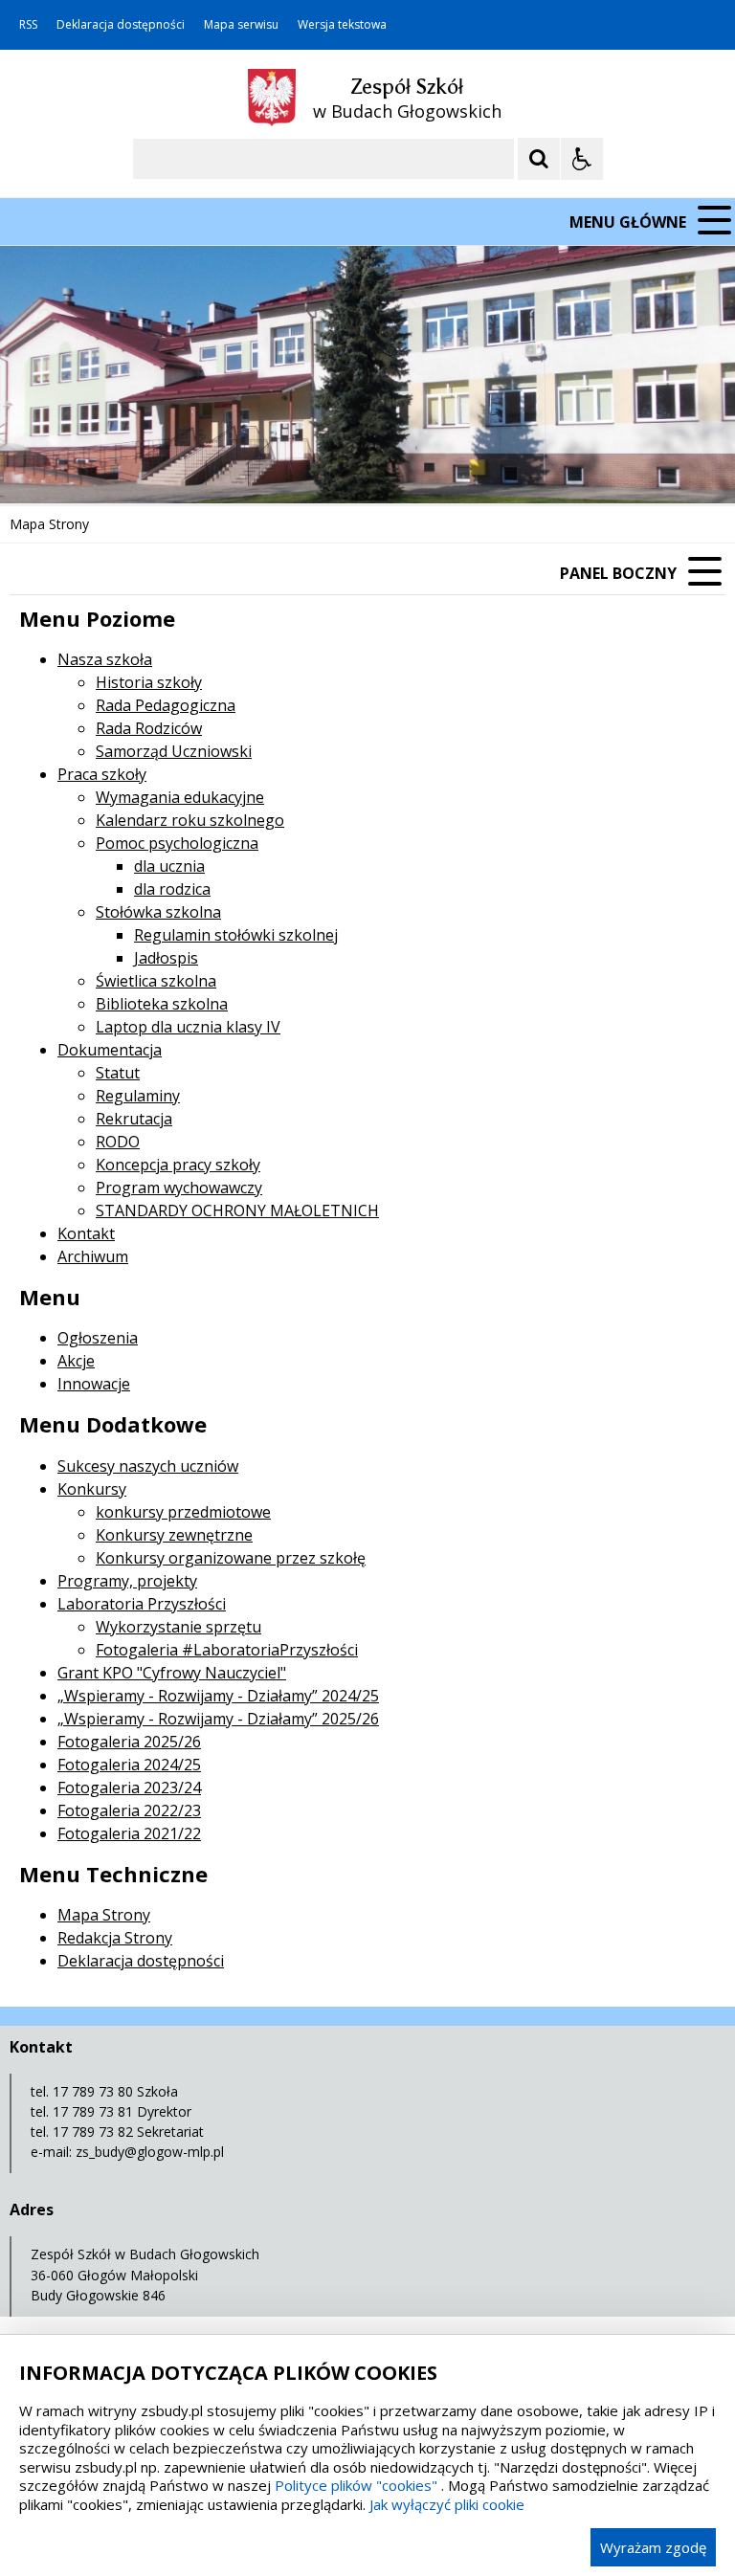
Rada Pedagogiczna (166, 705)
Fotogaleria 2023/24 (129, 1788)
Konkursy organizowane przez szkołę (231, 1558)
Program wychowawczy (179, 1188)
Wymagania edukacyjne (180, 797)
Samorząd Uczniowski (174, 751)
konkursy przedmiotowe (183, 1512)
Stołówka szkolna (158, 912)
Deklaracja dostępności (121, 25)
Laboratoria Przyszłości (142, 1604)
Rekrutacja (134, 1119)
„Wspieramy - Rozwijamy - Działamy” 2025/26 (218, 1719)
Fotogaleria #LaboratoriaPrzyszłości (227, 1650)
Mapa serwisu (241, 25)
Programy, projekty (127, 1581)
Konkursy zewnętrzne (174, 1535)
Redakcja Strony (115, 1938)
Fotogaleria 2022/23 (129, 1810)
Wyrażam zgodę (653, 2547)
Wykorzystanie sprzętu (178, 1627)
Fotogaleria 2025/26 (129, 1742)
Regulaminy (138, 1096)
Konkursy (92, 1489)
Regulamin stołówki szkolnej (236, 935)
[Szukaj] (539, 159)
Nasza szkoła (105, 659)
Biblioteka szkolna (162, 1004)
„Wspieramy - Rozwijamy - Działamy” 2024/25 (218, 1696)
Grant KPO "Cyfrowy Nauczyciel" (172, 1673)
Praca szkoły (102, 774)
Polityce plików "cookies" (356, 2485)
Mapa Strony (104, 1915)
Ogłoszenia (98, 1338)
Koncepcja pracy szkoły (178, 1165)
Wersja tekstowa (342, 25)
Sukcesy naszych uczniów (148, 1466)
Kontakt (86, 1233)
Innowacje (94, 1384)
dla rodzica (172, 889)
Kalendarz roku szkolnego (190, 820)
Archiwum (93, 1256)
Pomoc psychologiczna (177, 843)
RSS (28, 25)
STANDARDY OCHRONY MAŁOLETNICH (237, 1210)
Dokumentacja (110, 1050)
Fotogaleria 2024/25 (129, 1765)
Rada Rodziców (149, 728)
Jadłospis (166, 958)
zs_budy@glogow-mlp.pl (150, 2152)
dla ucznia (169, 866)
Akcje (76, 1361)
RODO (118, 1142)
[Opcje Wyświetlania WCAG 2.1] (582, 159)
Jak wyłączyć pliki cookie (447, 2504)
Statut (118, 1073)
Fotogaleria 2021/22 (129, 1833)
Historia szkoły (149, 682)
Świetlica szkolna (156, 981)
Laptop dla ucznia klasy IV (188, 1027)
